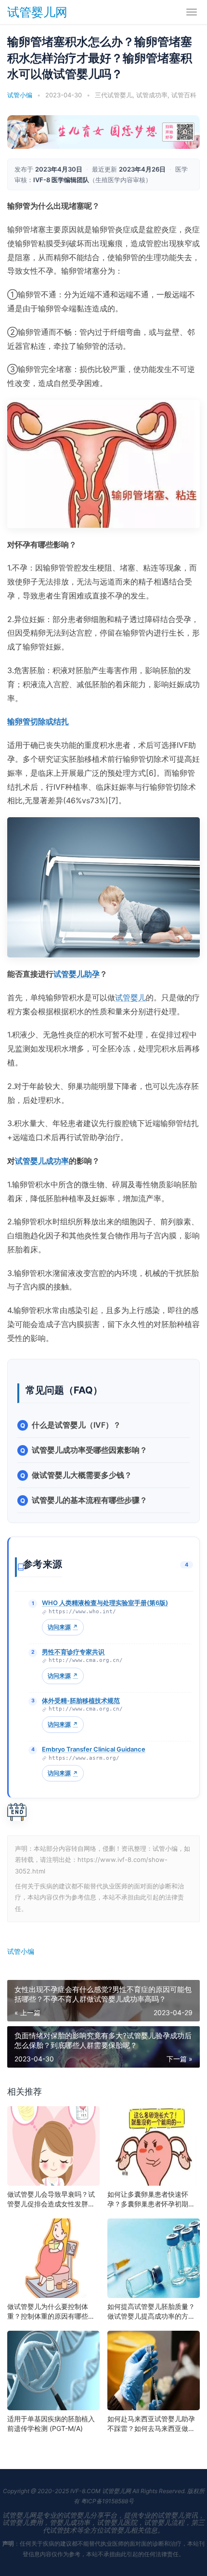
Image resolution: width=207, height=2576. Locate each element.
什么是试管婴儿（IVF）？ (76, 1425)
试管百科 (184, 95)
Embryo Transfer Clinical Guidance (94, 1749)
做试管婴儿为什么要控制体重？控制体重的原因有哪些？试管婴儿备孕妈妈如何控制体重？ (51, 2312)
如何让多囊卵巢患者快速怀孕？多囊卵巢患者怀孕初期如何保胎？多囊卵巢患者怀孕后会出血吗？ (151, 2199)
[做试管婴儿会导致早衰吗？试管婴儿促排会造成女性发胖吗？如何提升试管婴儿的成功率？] (53, 2146)
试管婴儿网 (37, 12)
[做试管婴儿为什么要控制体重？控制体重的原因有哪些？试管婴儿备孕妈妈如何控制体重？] (53, 2258)
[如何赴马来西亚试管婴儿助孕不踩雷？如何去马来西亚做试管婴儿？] (154, 2370)
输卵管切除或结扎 (38, 721)
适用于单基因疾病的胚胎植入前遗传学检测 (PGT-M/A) (51, 2423)
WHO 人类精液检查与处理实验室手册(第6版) (105, 1603)
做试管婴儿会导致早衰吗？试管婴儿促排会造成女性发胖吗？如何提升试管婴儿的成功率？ (51, 2199)
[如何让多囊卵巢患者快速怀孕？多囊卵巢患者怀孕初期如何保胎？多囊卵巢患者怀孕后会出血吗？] (154, 2146)
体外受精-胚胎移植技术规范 (81, 1700)
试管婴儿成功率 (42, 1161)
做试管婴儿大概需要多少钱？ (82, 1475)
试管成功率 (152, 95)
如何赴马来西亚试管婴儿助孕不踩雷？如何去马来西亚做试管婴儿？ (151, 2424)
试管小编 (21, 1951)
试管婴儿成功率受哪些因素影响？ (90, 1450)
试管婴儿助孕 (77, 974)
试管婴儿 (130, 997)
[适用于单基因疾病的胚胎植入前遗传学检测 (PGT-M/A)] (53, 2370)
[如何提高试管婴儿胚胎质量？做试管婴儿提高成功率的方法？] (154, 2258)
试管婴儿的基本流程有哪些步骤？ (90, 1500)
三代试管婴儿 (114, 95)
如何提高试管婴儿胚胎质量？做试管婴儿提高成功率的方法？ (151, 2312)
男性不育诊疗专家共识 (73, 1652)
